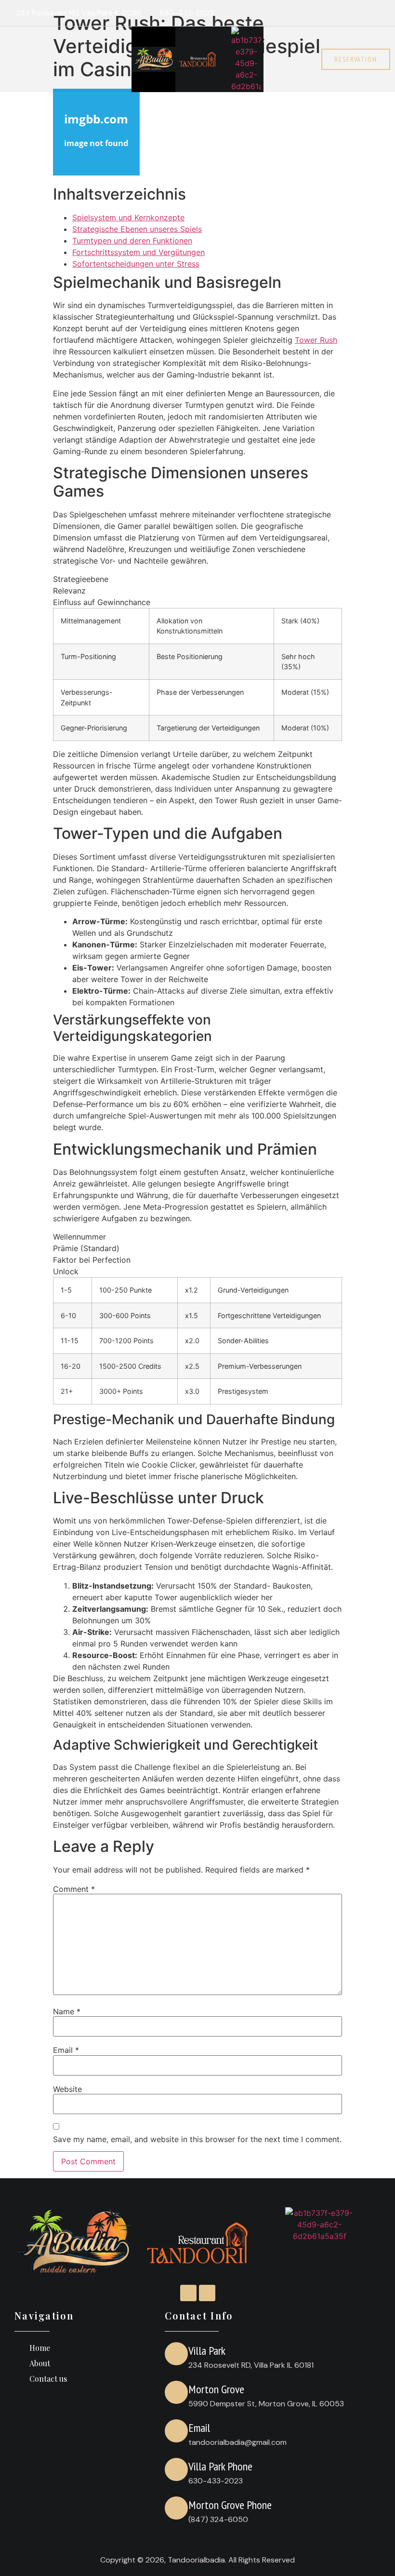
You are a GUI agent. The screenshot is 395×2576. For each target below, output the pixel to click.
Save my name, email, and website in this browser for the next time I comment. (197, 2139)
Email (66, 2050)
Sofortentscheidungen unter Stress (136, 264)
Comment (74, 1889)
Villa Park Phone (220, 2466)
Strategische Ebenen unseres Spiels (137, 229)
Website (67, 2089)
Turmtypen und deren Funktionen (132, 241)
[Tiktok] (382, 13)
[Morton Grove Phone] (176, 2508)
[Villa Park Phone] (176, 2469)
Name (67, 2011)
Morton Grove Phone (230, 2505)
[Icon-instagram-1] (363, 13)
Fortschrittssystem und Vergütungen (138, 252)
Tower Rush (316, 340)
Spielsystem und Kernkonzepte (128, 217)
